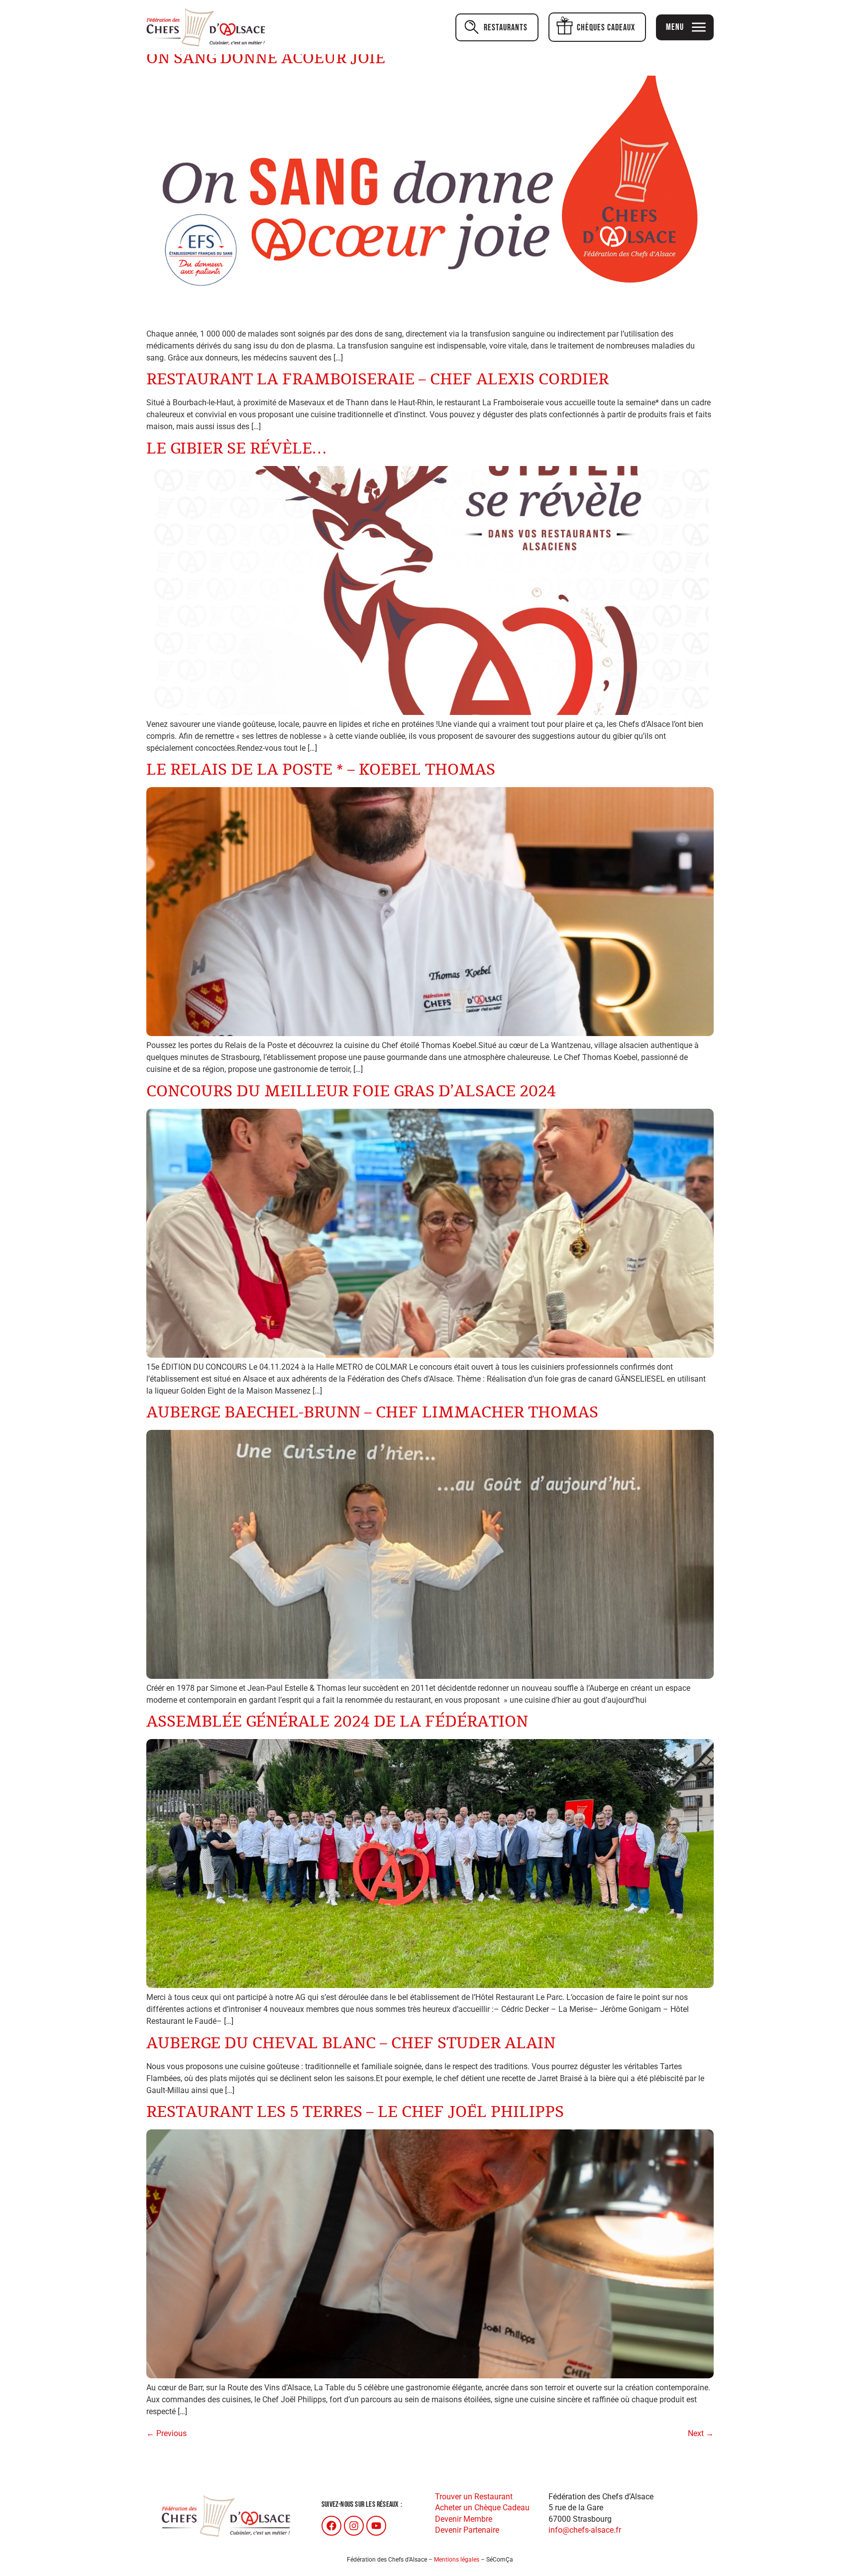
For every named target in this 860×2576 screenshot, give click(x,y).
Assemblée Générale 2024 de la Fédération (337, 1722)
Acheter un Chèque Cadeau (482, 2508)
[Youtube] (376, 2526)
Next (701, 2433)
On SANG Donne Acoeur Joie (266, 59)
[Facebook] (331, 2526)
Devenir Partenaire (467, 2530)
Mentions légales (457, 2560)
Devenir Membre (464, 2519)
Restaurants (506, 28)
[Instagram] (354, 2526)
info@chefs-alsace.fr (585, 2530)
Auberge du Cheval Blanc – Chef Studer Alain (351, 2044)
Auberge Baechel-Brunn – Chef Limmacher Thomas (372, 1413)
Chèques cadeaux (606, 28)
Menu (675, 27)
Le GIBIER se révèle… (236, 449)
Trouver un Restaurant (474, 2497)
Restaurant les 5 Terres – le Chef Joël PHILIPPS (355, 2112)
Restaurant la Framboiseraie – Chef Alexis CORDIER (377, 380)
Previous (166, 2433)
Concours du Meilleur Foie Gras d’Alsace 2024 (351, 1092)
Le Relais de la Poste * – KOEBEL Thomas (321, 770)
